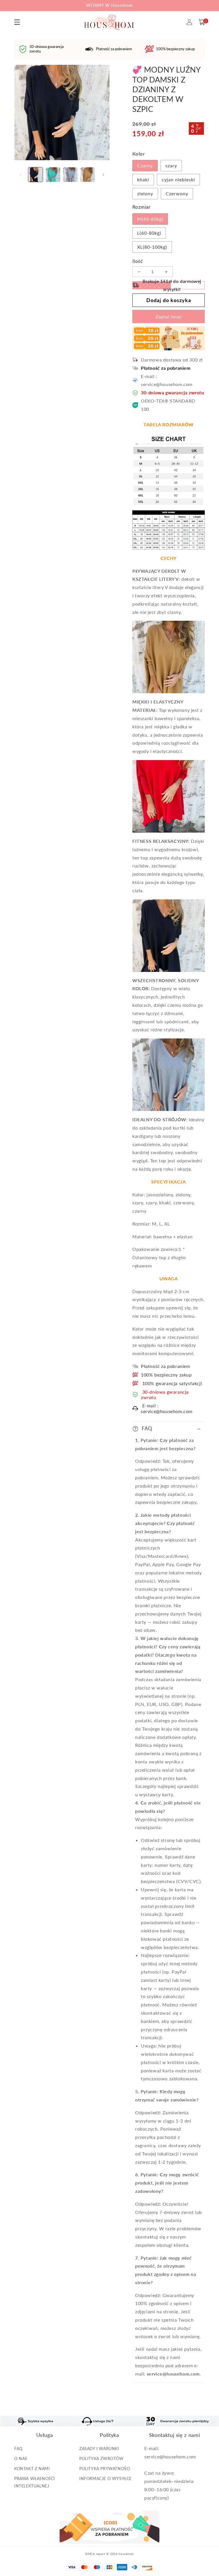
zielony (145, 193)
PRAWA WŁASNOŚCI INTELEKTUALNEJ (35, 2482)
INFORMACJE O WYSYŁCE (106, 2478)
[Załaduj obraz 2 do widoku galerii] (53, 175)
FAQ (18, 2449)
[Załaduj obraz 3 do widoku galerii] (70, 175)
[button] (202, 22)
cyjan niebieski (178, 179)
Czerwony (177, 193)
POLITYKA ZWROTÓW (102, 2459)
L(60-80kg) (149, 233)
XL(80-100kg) (152, 247)
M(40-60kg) (150, 219)
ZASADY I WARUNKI (99, 2449)
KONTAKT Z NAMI (32, 2469)
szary (171, 165)
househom (126, 2554)
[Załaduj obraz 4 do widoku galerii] (88, 175)
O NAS (21, 2459)
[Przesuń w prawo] (103, 175)
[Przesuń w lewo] (21, 175)
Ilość (137, 261)
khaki (143, 179)
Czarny (145, 165)
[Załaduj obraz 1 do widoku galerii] (36, 175)
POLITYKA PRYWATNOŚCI (105, 2469)
